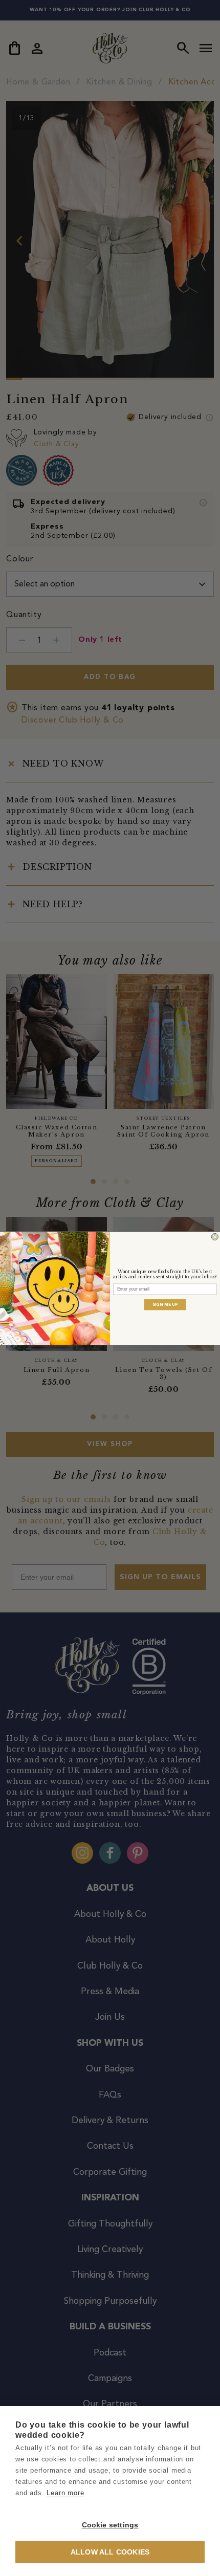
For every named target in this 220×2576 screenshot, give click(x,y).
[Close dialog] (215, 1237)
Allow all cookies (110, 2552)
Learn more (65, 2493)
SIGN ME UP (165, 1304)
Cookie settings (110, 2525)
